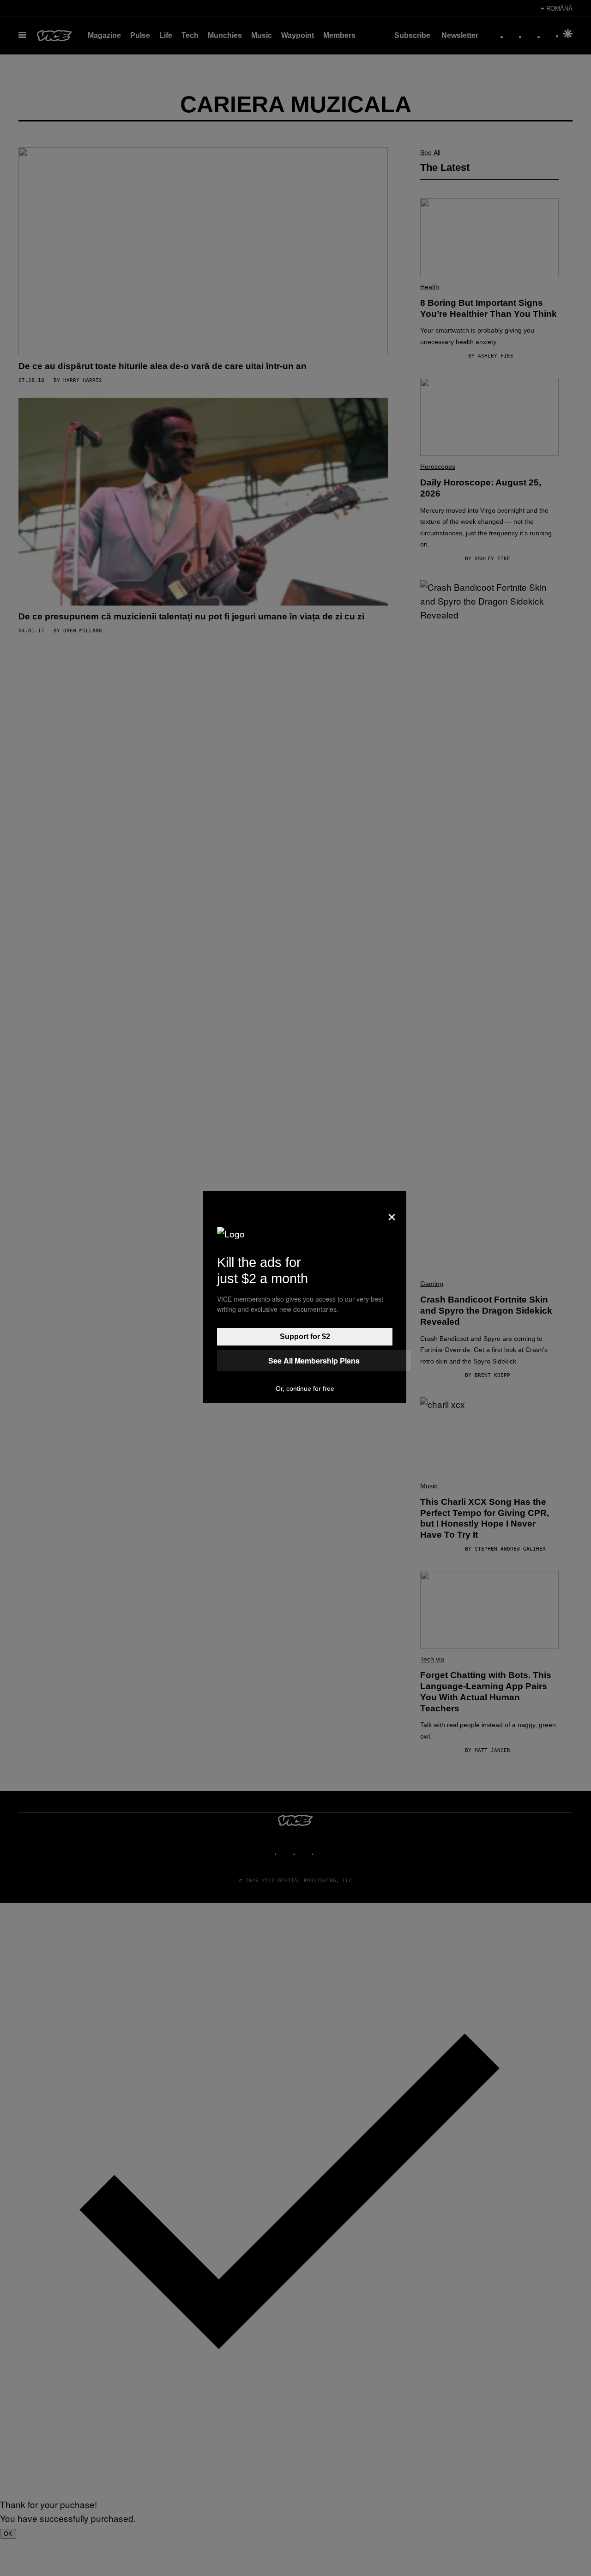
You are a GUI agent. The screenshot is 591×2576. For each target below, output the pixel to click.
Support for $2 (305, 1336)
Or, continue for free (305, 1388)
